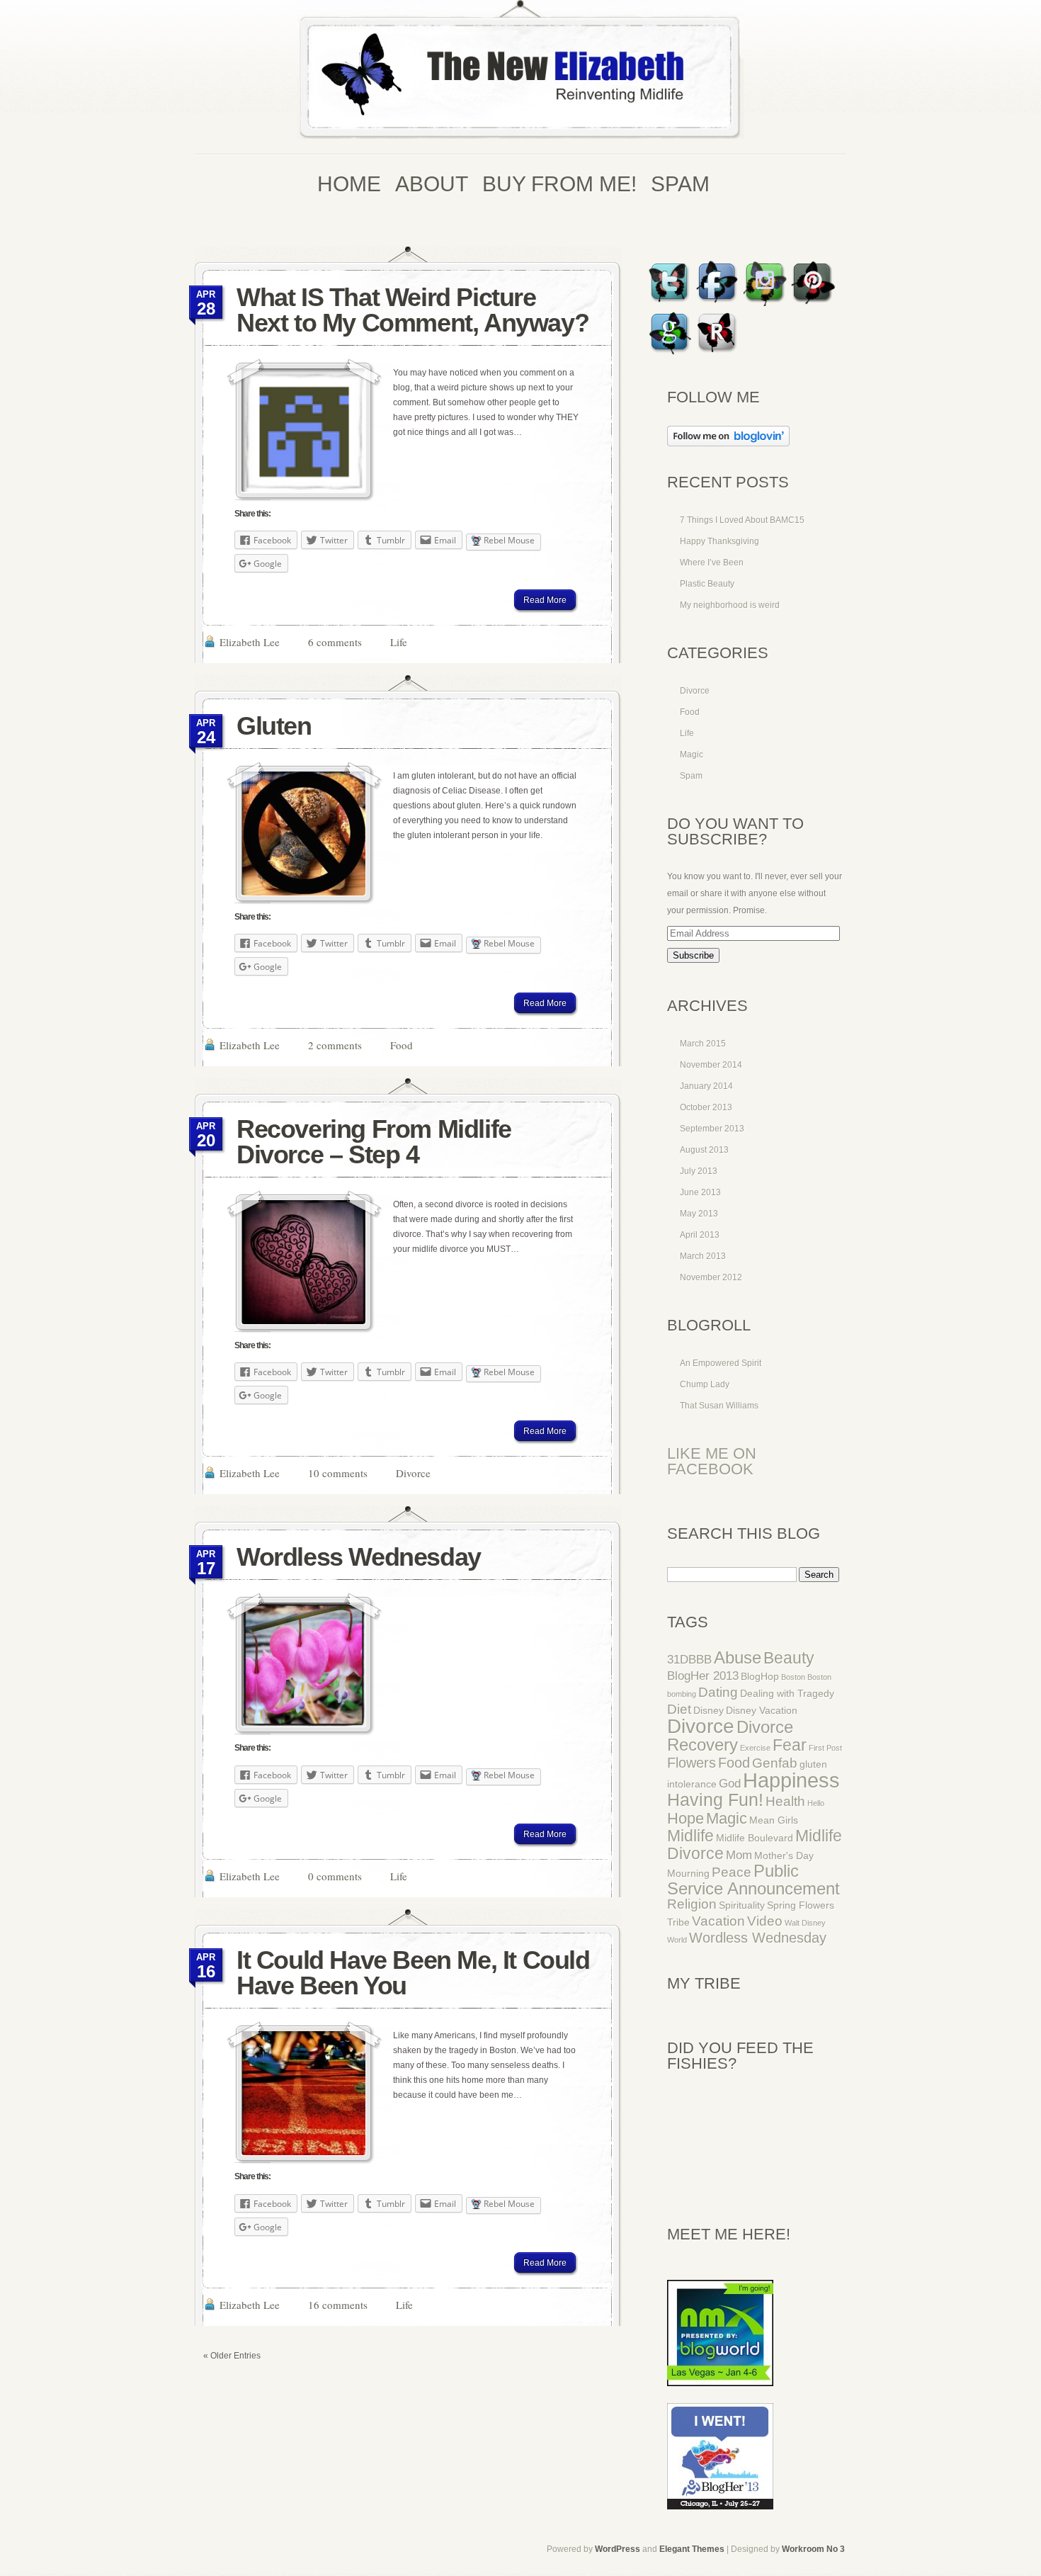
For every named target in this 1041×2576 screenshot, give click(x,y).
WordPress (618, 2549)
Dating (718, 1692)
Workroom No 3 (813, 2549)
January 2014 (706, 1086)
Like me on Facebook (712, 1461)
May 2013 (699, 1214)
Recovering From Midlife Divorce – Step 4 (374, 1142)
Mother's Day (784, 1855)
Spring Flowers (801, 1905)
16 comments (338, 2305)
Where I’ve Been (712, 563)
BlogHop (760, 1676)
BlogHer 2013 (703, 1676)
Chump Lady (705, 1384)
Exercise (755, 1748)
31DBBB (689, 1660)
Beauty (789, 1658)
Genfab (775, 1763)
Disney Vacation (762, 1710)
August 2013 (704, 1150)
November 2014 (711, 1065)
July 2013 (699, 1171)
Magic (692, 755)
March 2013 (703, 1256)
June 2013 (700, 1192)
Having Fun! (715, 1800)
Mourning (688, 1873)
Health (785, 1801)
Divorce (413, 1473)
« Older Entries (232, 2356)
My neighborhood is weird (730, 605)
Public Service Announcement (753, 1880)
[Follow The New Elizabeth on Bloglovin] (728, 444)
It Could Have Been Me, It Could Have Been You (413, 1973)
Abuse (738, 1658)
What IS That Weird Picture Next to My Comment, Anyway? (413, 310)
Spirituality (742, 1905)
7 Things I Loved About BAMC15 (742, 520)
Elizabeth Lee (250, 642)
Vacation (718, 1921)
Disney (709, 1710)
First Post (825, 1748)
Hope (686, 1818)
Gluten (274, 726)
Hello (816, 1803)
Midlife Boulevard (755, 1838)
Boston (793, 1677)
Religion (692, 1904)
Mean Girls (774, 1820)
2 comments (335, 1045)
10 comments (338, 1473)
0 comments (335, 1876)
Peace (732, 1872)
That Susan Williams (719, 1406)
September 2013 (712, 1129)
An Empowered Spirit (721, 1363)
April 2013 (700, 1235)
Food (402, 1045)
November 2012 (711, 1277)
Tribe (678, 1922)
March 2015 (703, 1044)
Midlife (690, 1836)
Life (399, 642)
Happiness (791, 1780)
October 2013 (706, 1107)
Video (765, 1921)
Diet (679, 1709)
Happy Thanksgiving (719, 541)
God (730, 1784)
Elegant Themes (692, 2549)
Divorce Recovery (730, 1736)
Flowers (692, 1763)
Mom (739, 1855)
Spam (691, 776)
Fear (790, 1745)
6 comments (335, 642)
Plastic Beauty (707, 584)
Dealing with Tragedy (787, 1693)
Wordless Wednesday (359, 1557)
